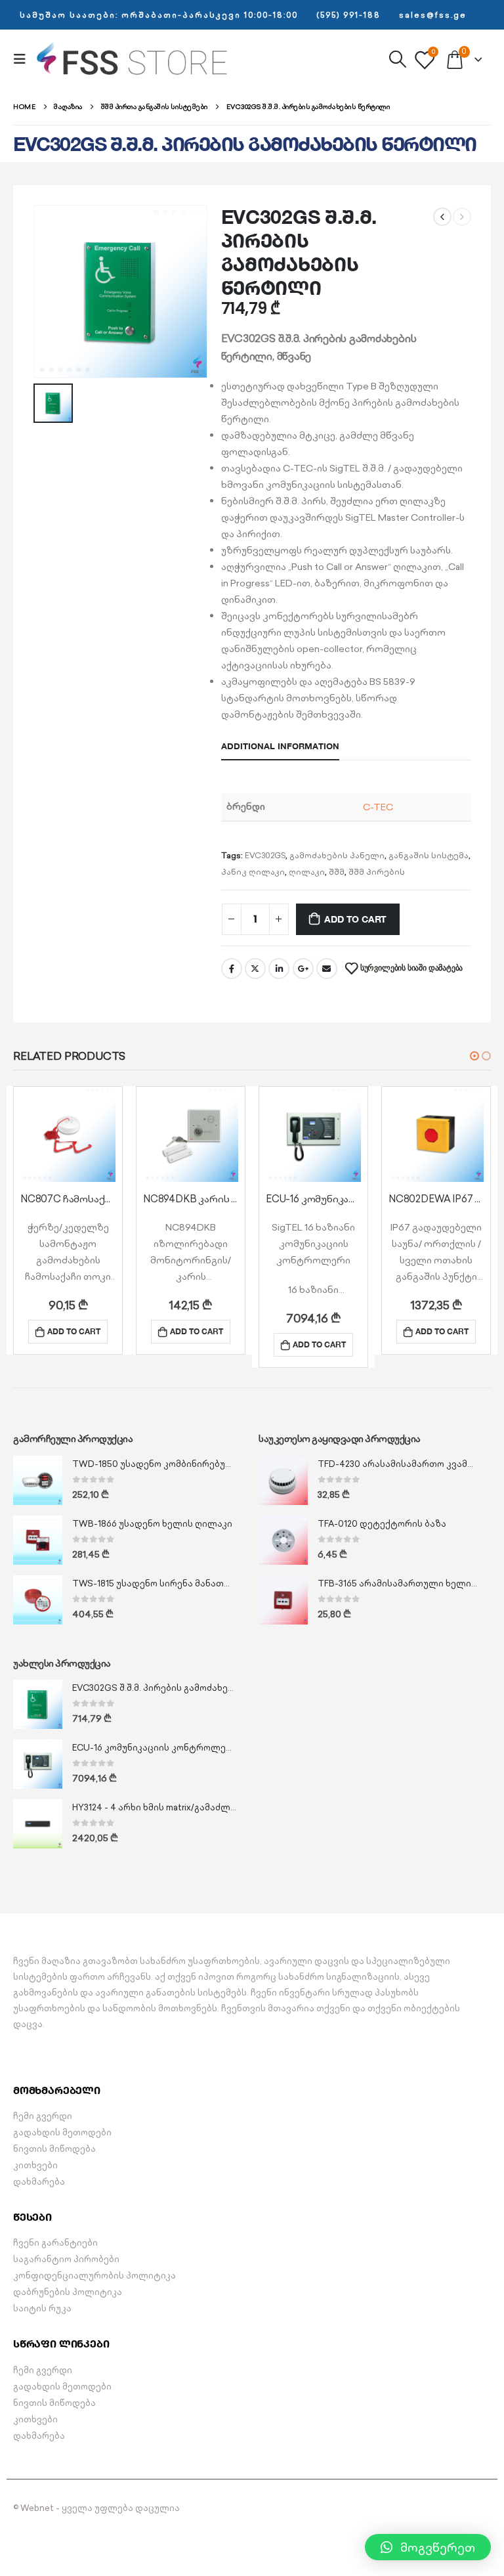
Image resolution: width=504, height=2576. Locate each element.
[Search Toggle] (397, 59)
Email (327, 969)
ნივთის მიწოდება (54, 2149)
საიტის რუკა (42, 2308)
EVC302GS (265, 855)
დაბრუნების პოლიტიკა (68, 2292)
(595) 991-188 (348, 15)
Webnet (37, 2508)
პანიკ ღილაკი (253, 872)
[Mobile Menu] (24, 59)
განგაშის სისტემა (429, 855)
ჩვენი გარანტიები (55, 2243)
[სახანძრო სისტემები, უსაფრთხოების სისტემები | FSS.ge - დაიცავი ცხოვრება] (133, 59)
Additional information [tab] (280, 746)
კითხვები (35, 2165)
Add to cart (355, 919)
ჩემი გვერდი (43, 2116)
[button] (474, 1056)
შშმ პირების (377, 872)
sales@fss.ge (433, 15)
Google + (303, 969)
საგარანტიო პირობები (66, 2259)
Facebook (232, 969)
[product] (68, 1134)
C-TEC (378, 807)
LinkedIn (279, 969)
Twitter (255, 969)
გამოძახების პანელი (337, 855)
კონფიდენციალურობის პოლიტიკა (94, 2276)
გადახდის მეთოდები (62, 2132)
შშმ (337, 872)
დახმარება (39, 2182)
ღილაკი (307, 872)
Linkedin (73, 2544)
